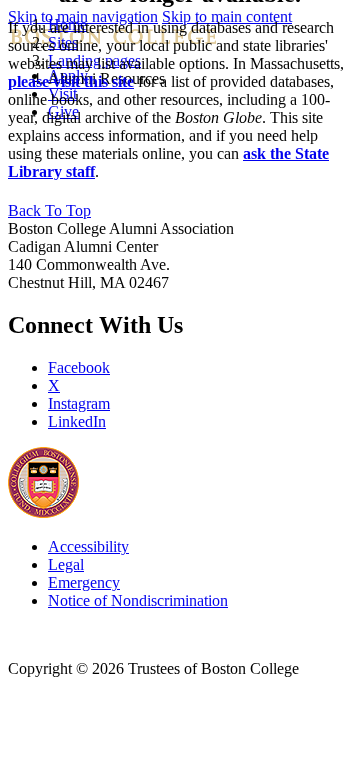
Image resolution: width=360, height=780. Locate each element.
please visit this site (71, 81)
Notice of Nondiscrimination (138, 600)
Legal (66, 564)
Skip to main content (227, 16)
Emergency (84, 582)
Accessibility (88, 546)
